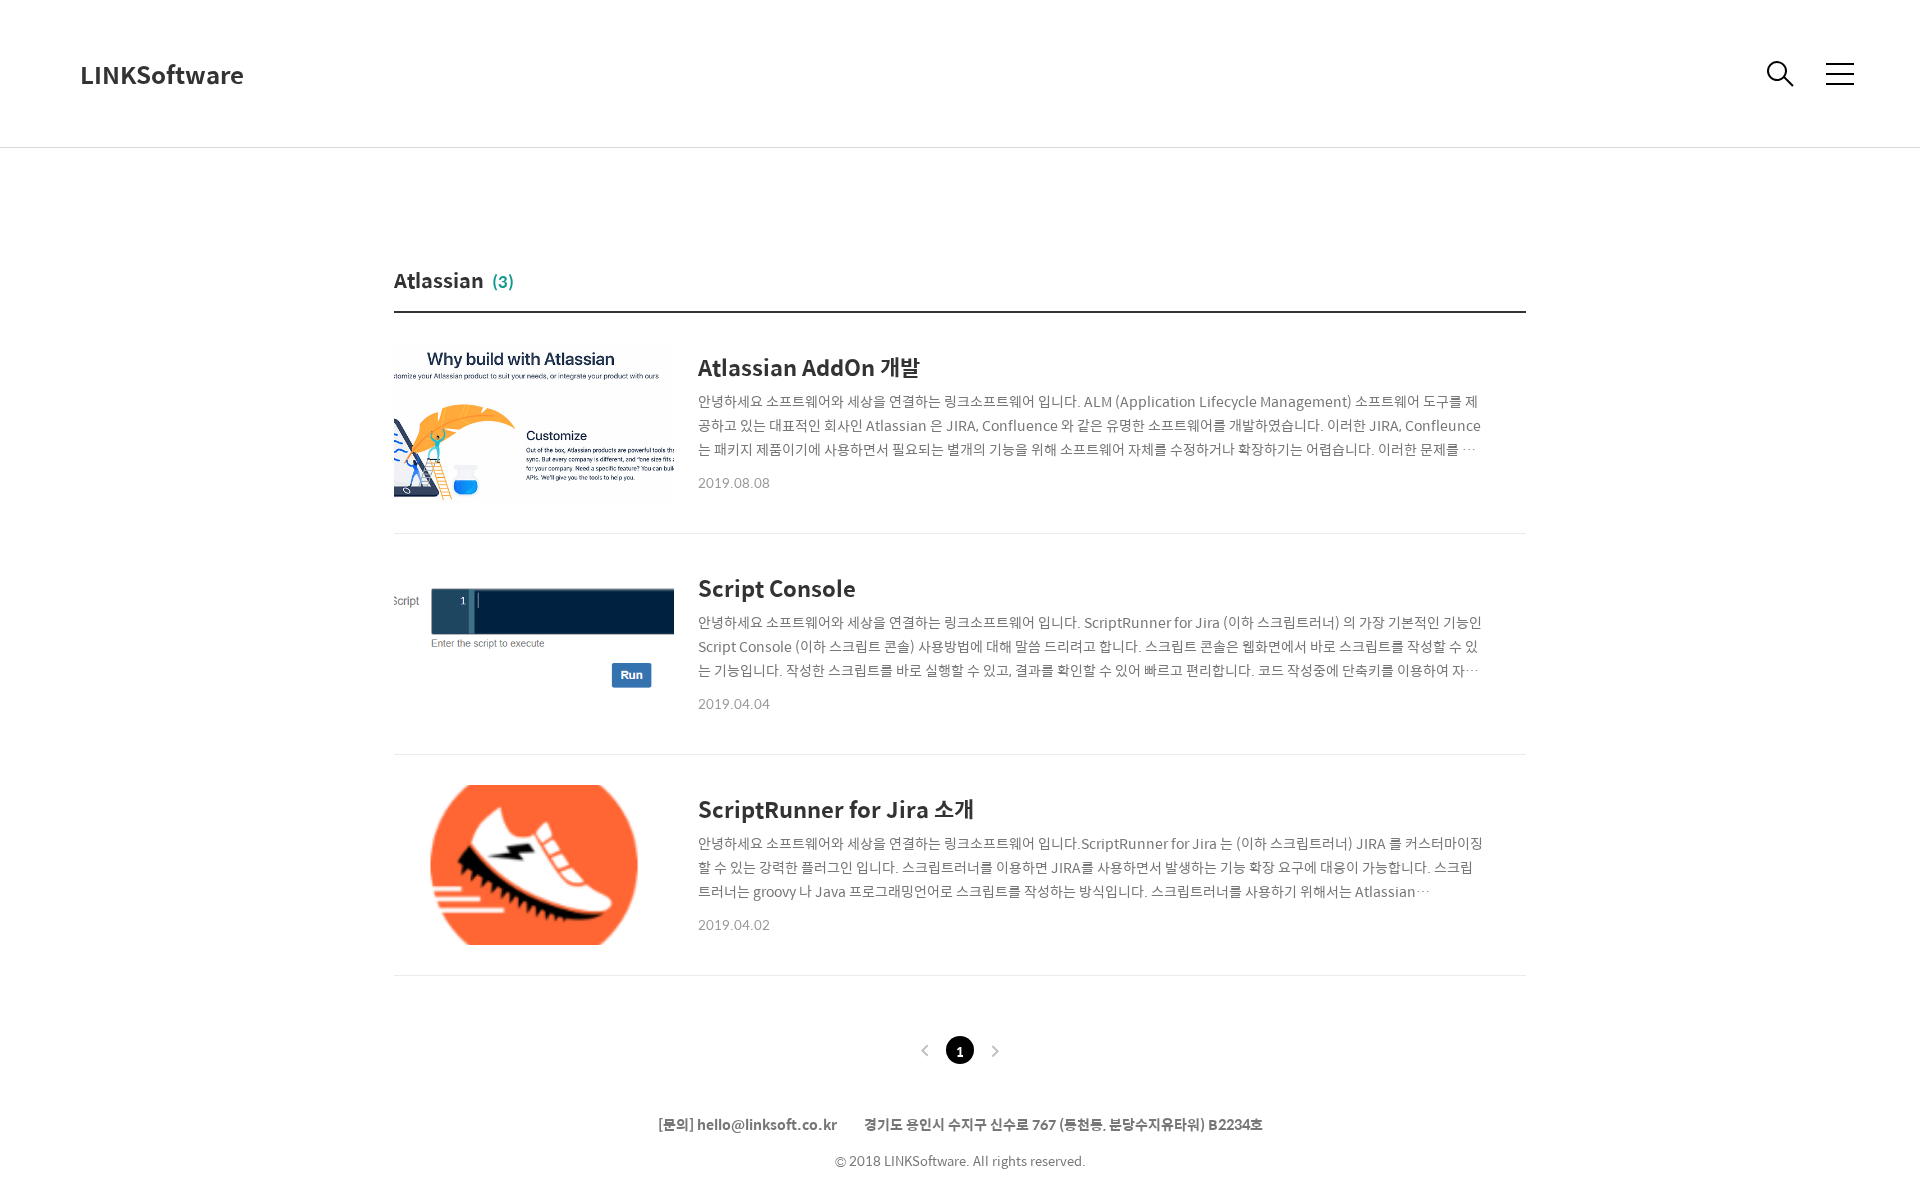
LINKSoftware (162, 74)
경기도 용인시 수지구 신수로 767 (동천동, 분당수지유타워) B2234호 (1063, 1124)
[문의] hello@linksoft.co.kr (747, 1124)
